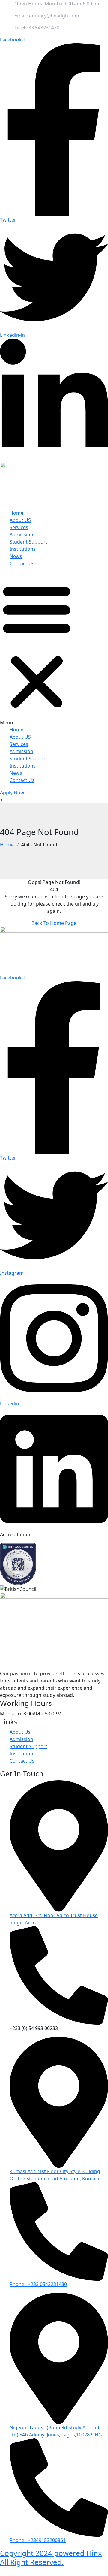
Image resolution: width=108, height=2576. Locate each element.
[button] (37, 649)
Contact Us (22, 563)
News (16, 556)
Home (16, 513)
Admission (21, 535)
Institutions (23, 549)
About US (20, 520)
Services (19, 527)
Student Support (28, 542)
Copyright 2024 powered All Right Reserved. (51, 2557)
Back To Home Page (54, 923)
